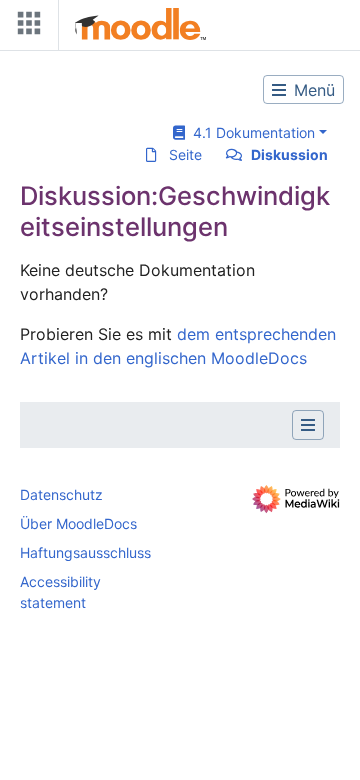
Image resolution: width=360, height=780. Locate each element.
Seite (185, 154)
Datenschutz (61, 494)
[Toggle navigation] (25, 27)
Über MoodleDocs (78, 523)
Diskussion (289, 154)
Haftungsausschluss (85, 552)
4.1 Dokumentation (250, 132)
